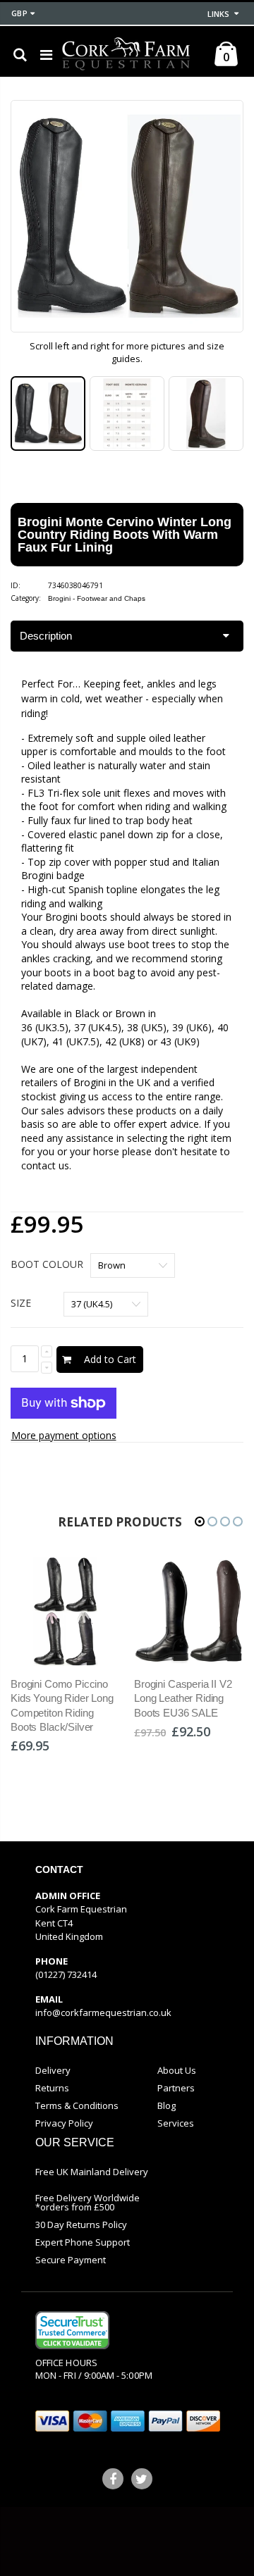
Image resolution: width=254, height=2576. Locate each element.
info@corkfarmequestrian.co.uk (103, 2012)
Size (21, 1303)
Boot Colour (47, 1264)
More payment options (64, 1435)
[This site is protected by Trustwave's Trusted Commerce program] (72, 2330)
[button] (200, 1522)
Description (46, 636)
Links (218, 14)
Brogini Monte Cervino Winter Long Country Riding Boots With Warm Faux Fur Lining (125, 535)
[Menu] (46, 55)
